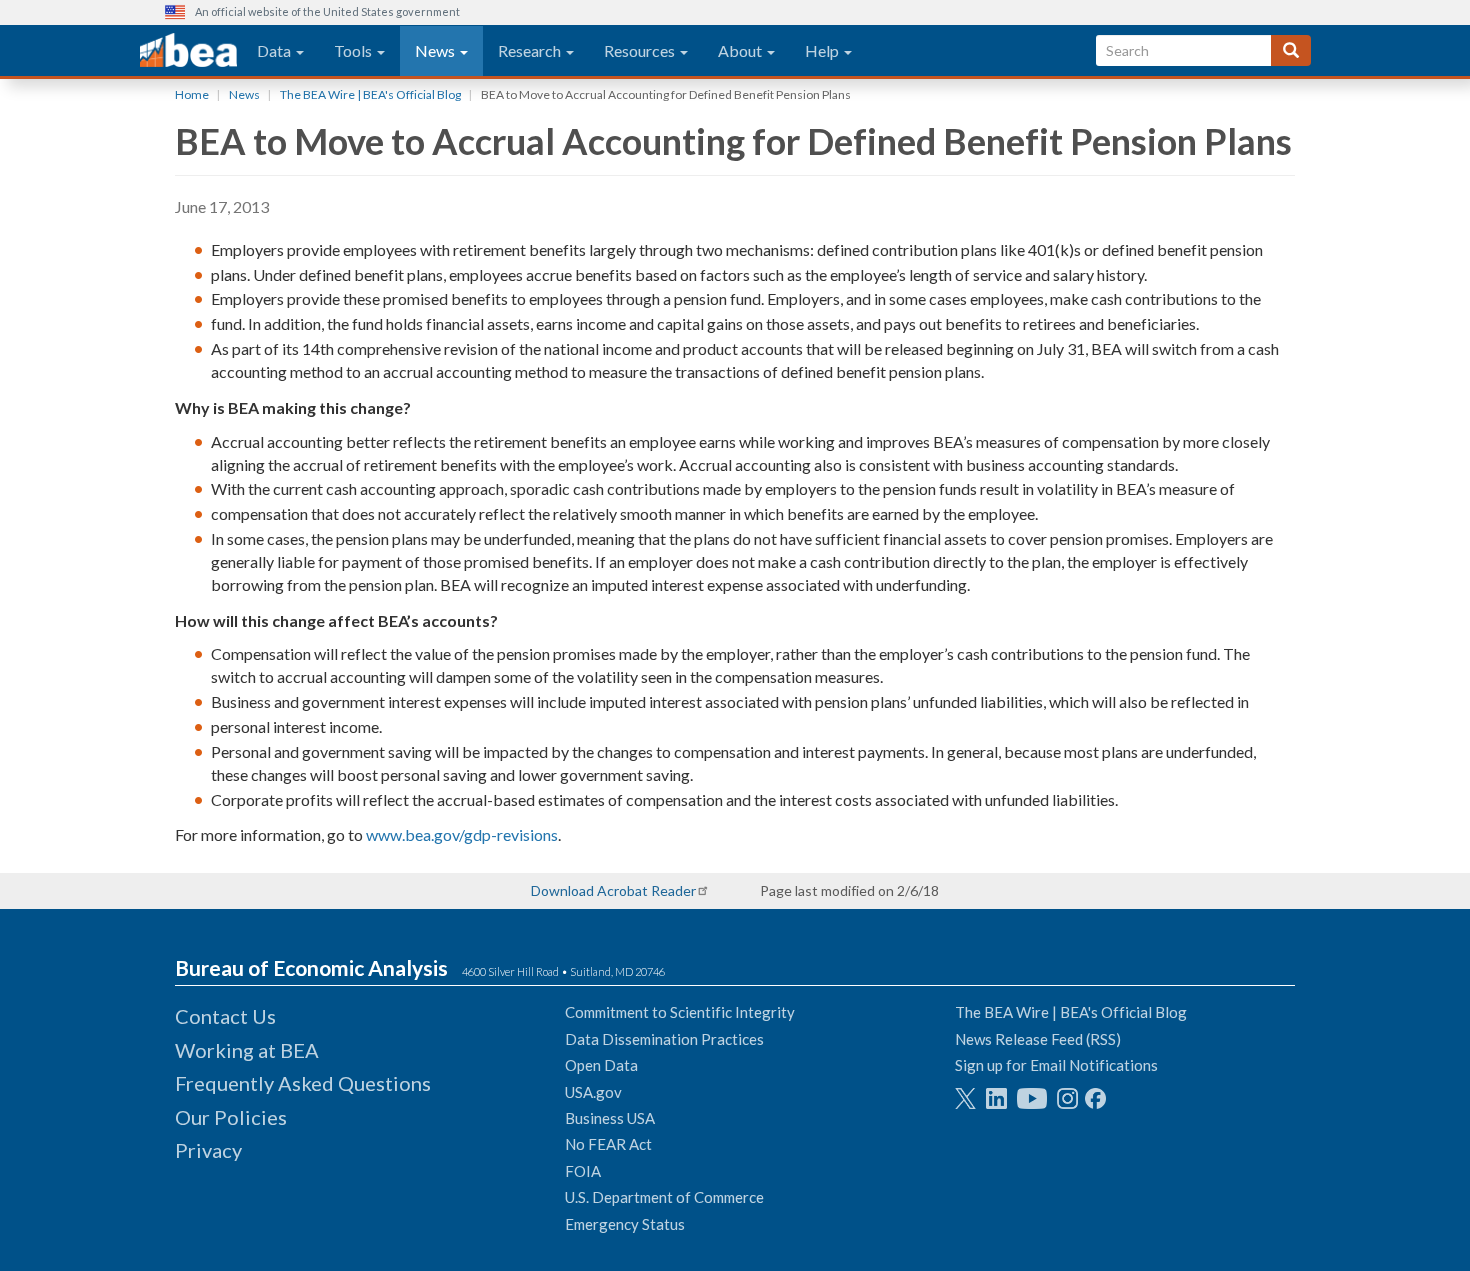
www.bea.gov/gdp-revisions (462, 834)
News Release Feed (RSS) (1038, 1039)
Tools (354, 50)
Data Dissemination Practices (664, 1039)
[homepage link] (188, 51)
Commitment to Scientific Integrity (680, 1012)
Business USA (610, 1118)
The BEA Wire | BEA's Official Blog (370, 94)
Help (823, 50)
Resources (641, 50)
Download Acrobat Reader (613, 890)
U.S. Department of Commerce (664, 1197)
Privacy (208, 1150)
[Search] (1291, 50)
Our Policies (231, 1117)
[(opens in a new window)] (965, 1098)
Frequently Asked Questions (303, 1083)
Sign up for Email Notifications (1056, 1065)
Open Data (601, 1065)
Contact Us (225, 1016)
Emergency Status (625, 1224)
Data (275, 50)
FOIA (583, 1171)
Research (531, 50)
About (741, 50)
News (436, 50)
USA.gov (593, 1092)
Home (192, 94)
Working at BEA (247, 1050)
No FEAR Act (608, 1144)
